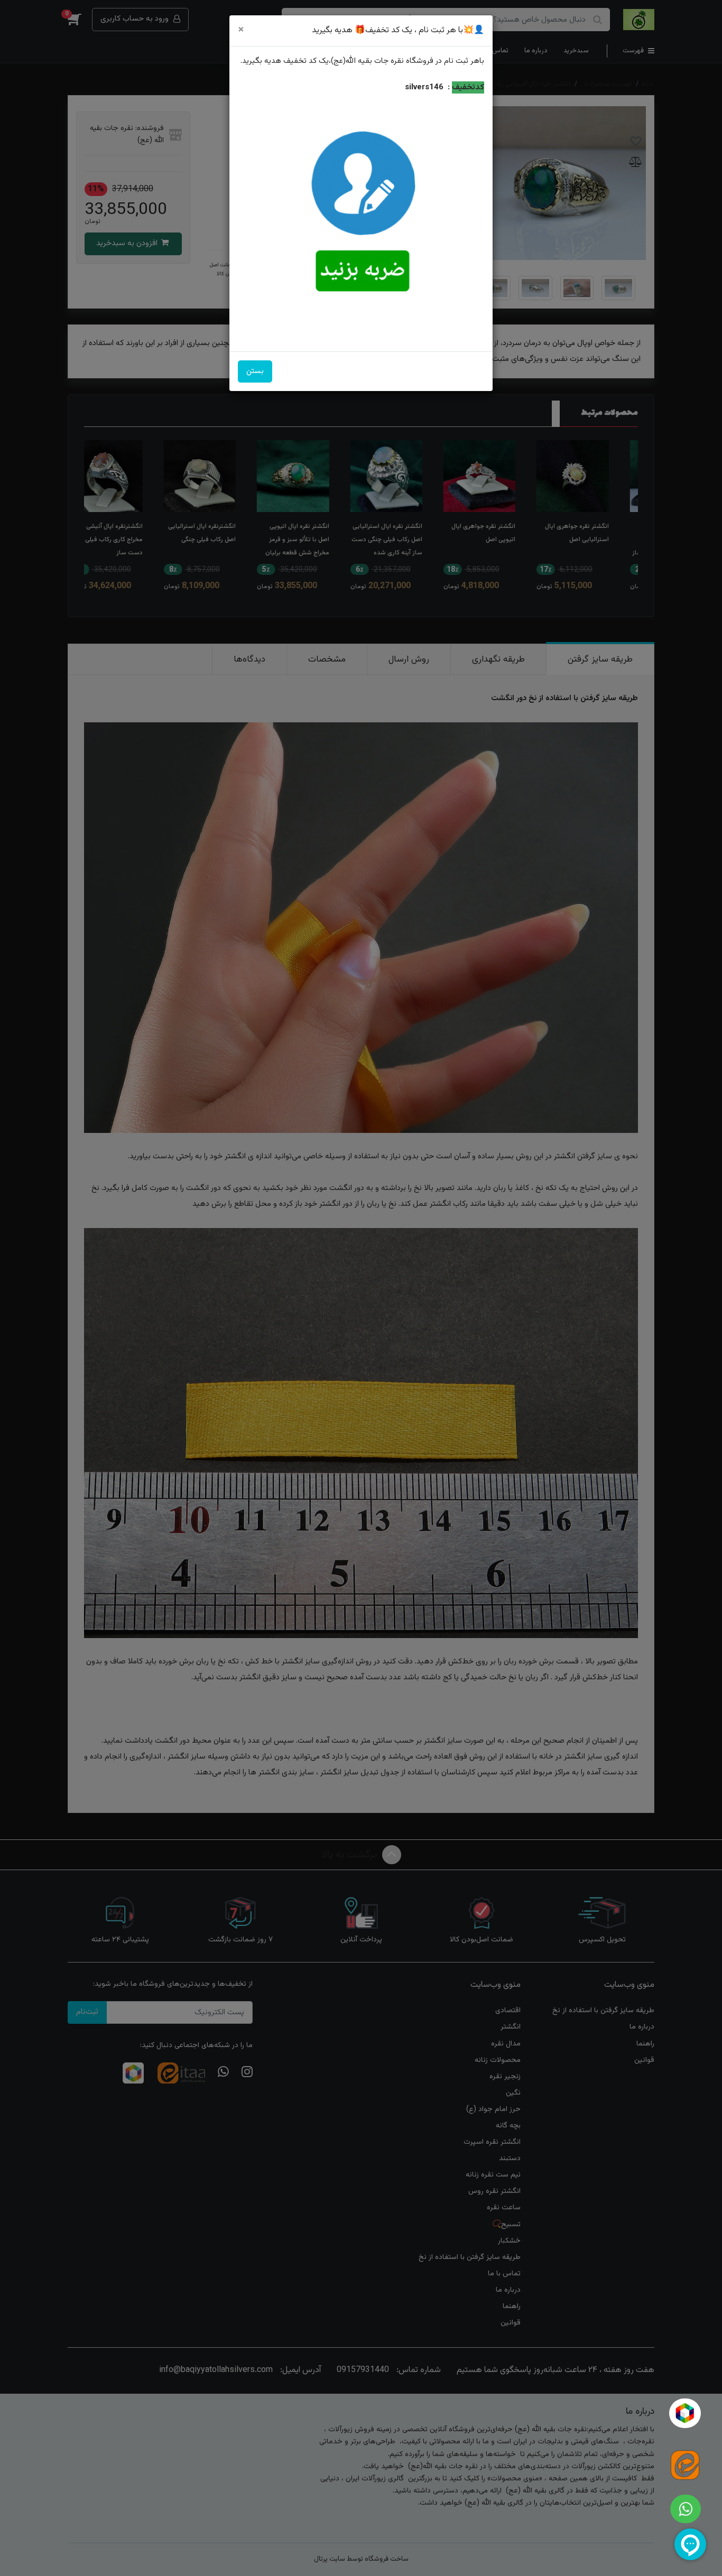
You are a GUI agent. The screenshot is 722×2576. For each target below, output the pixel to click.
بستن (255, 371)
